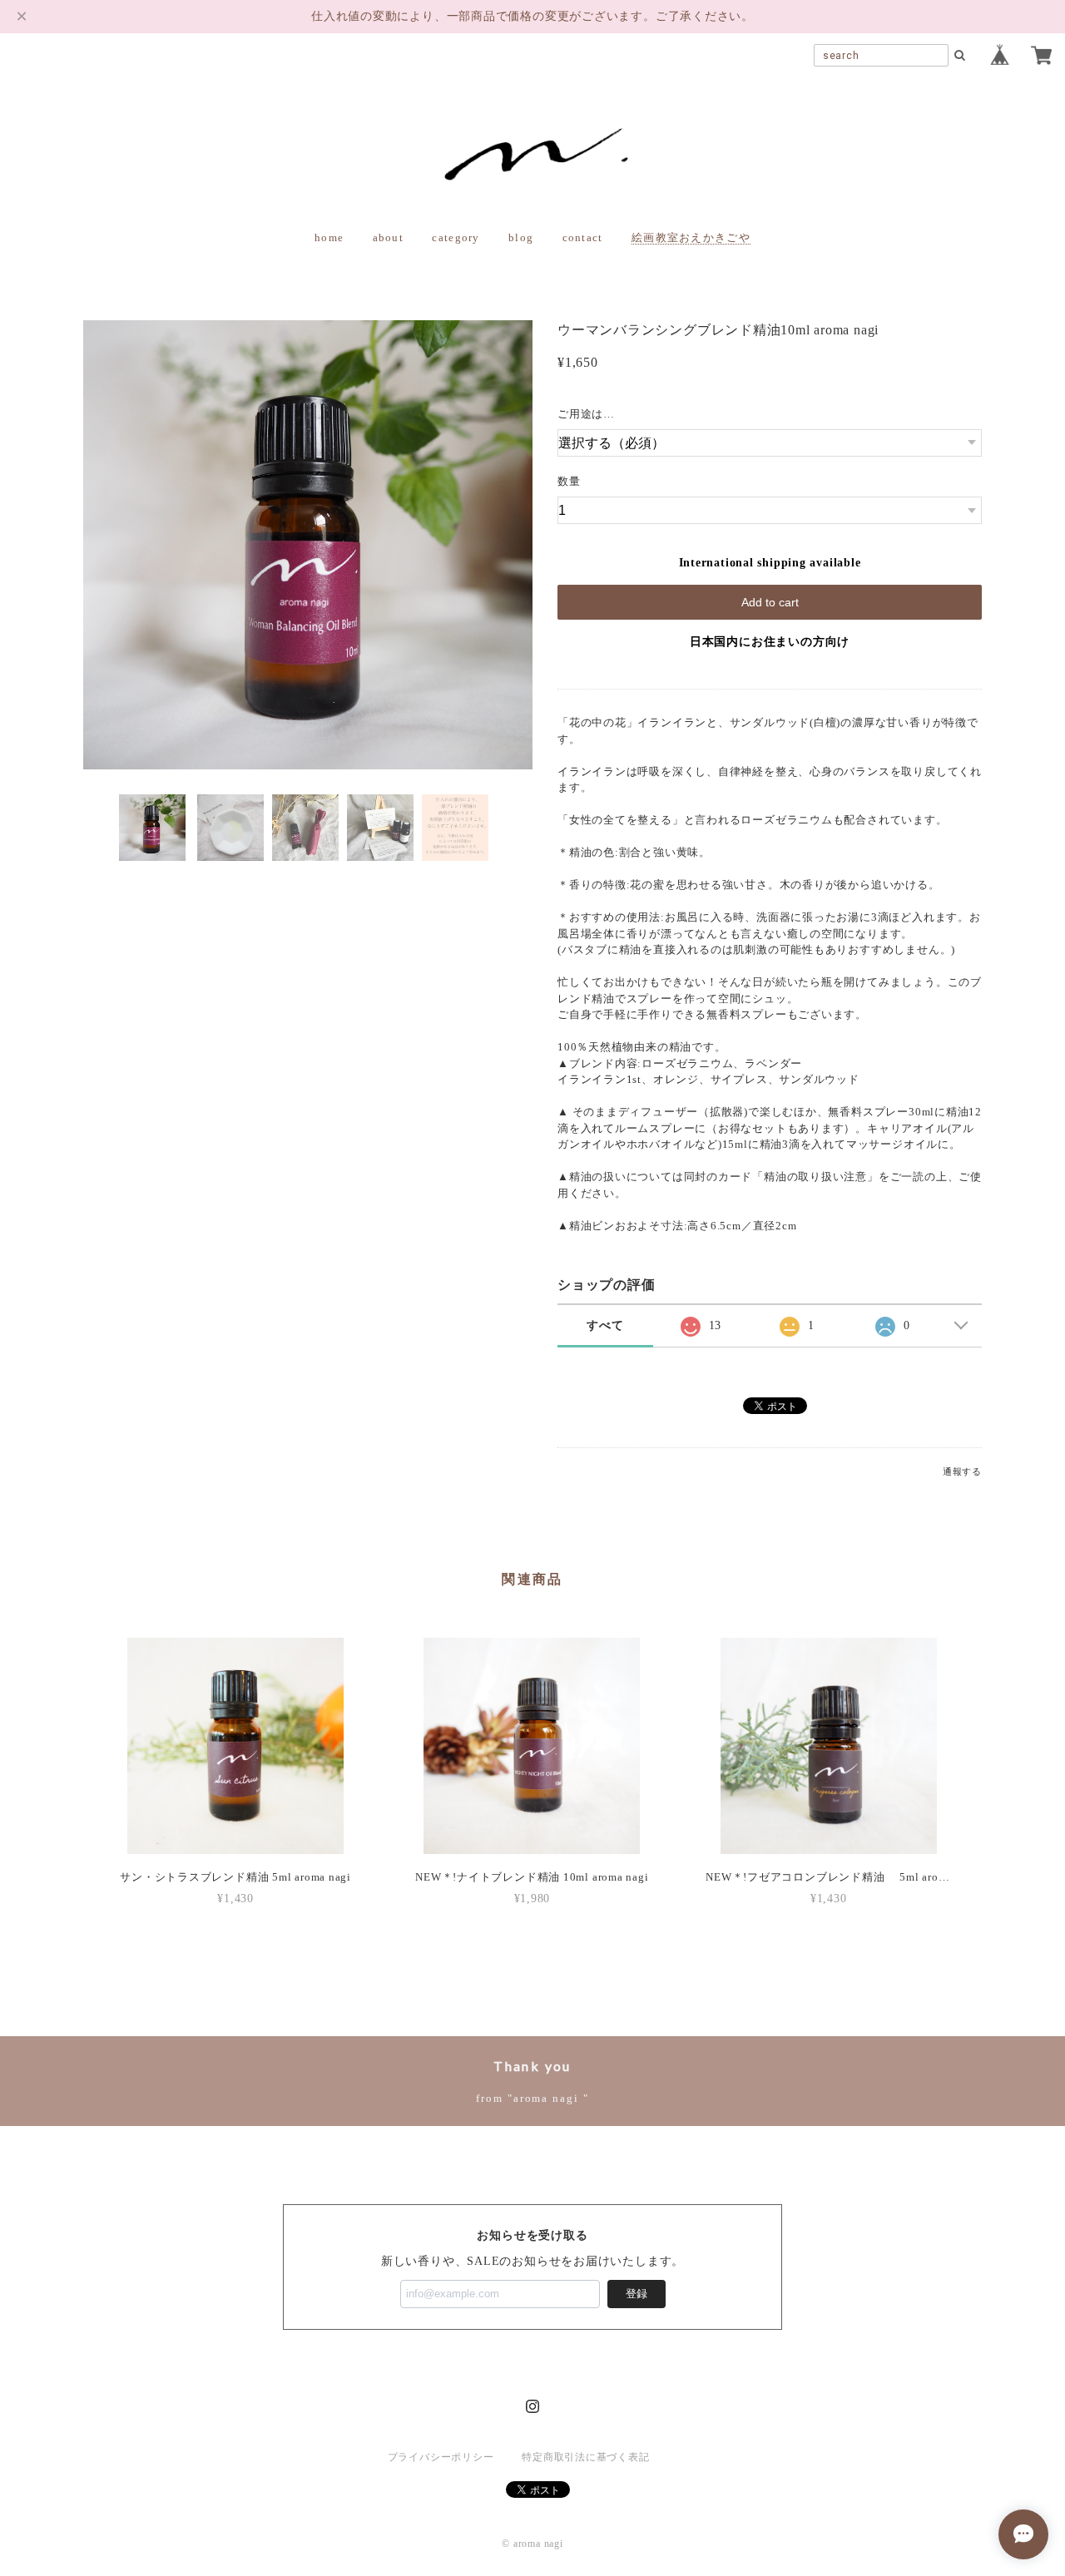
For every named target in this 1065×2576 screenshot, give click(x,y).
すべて (605, 1325)
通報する (962, 1471)
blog (521, 237)
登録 (637, 2294)
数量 (569, 481)
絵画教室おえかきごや (691, 237)
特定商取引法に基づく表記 (585, 2457)
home (329, 237)
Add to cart (770, 602)
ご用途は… (586, 414)
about (389, 237)
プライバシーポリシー (441, 2457)
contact (583, 237)
